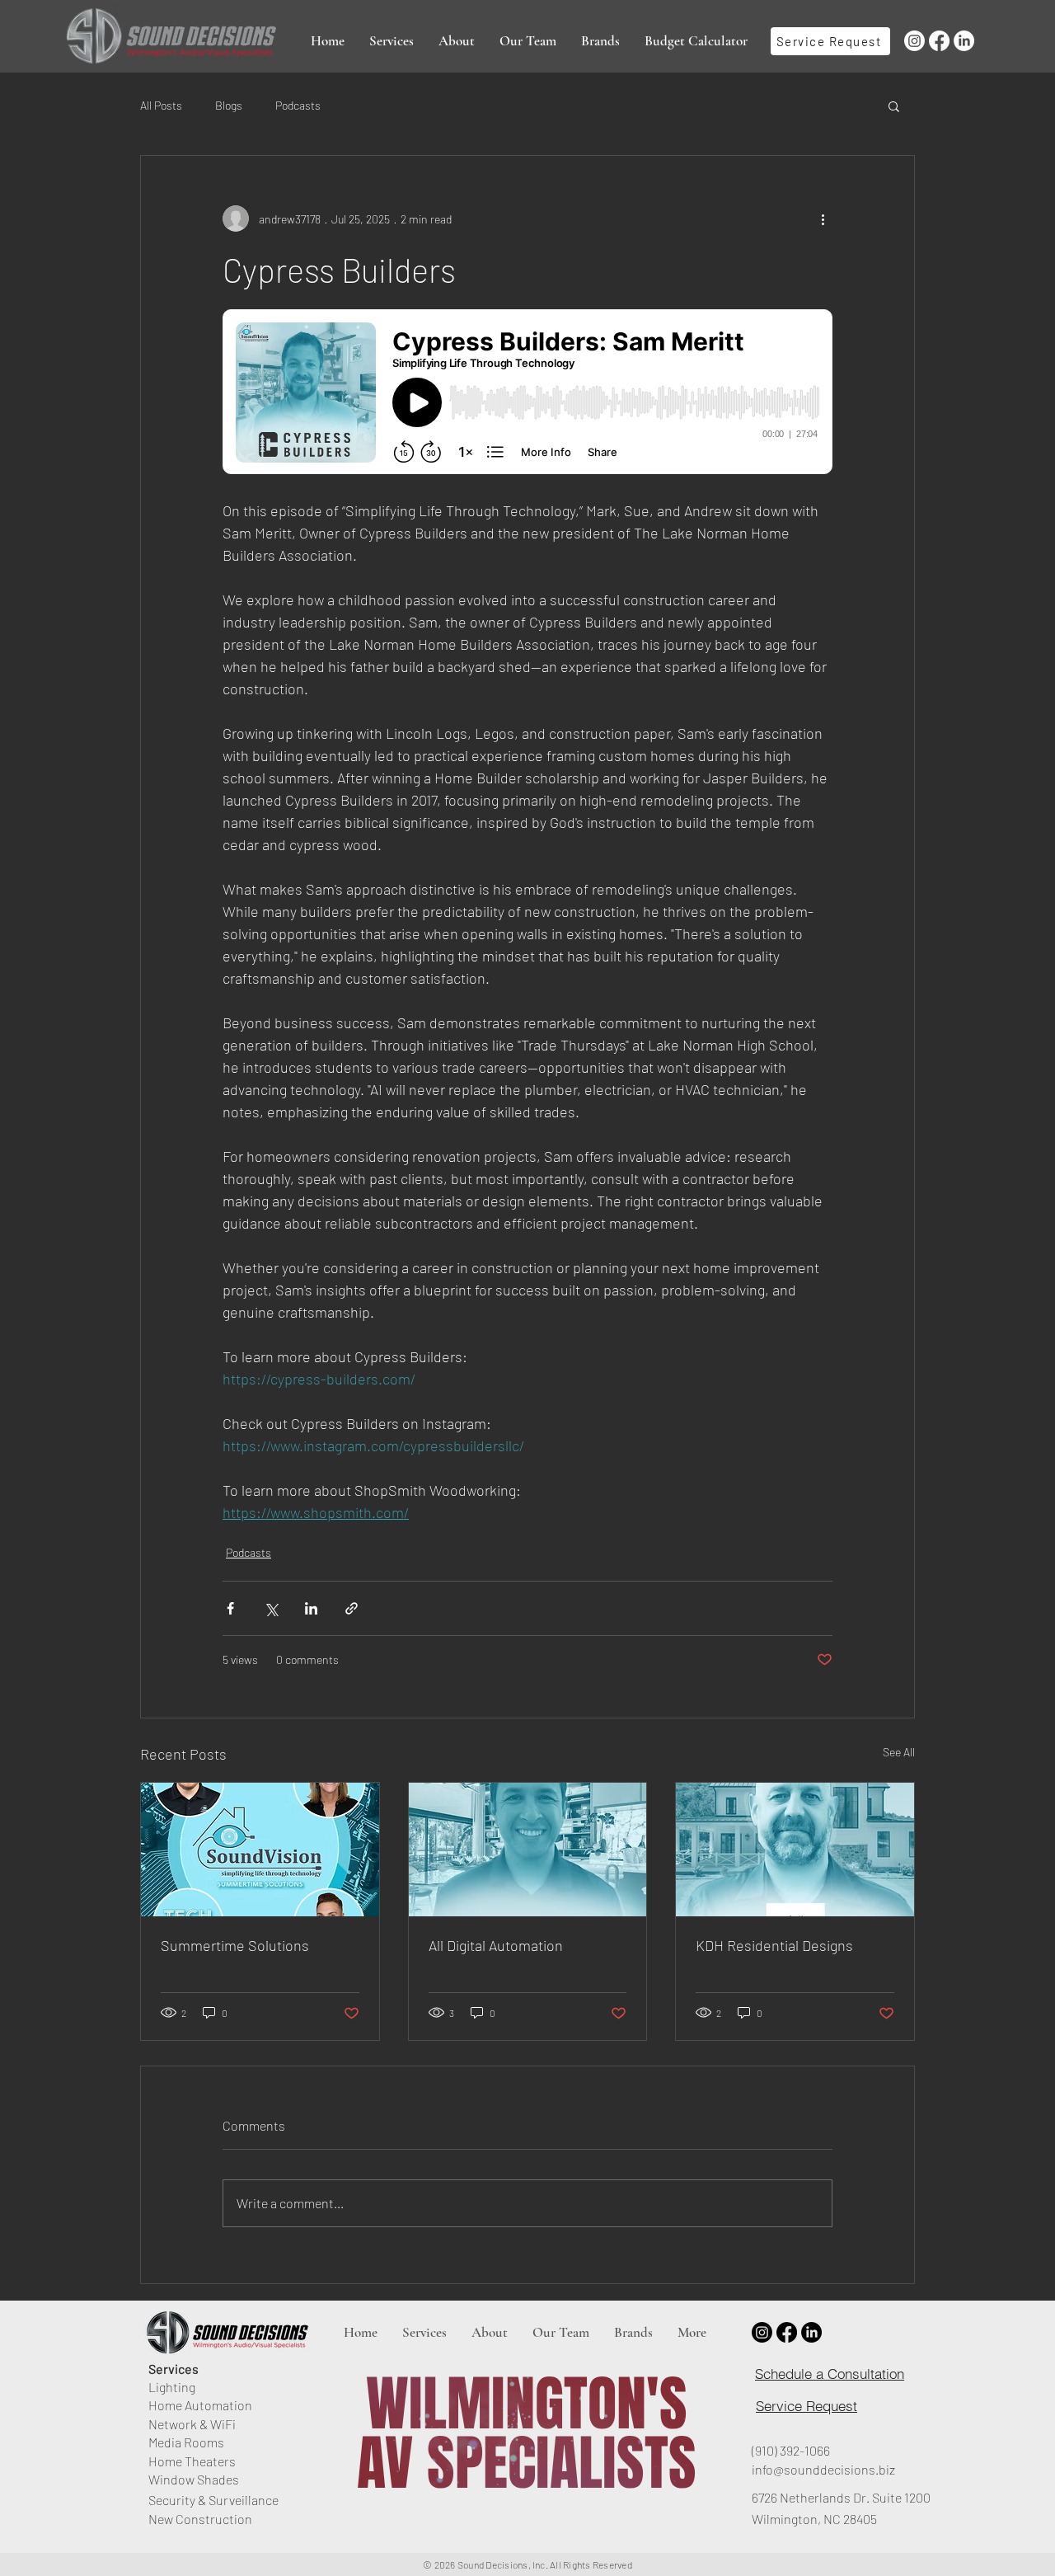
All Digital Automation (496, 1945)
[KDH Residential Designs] (795, 1850)
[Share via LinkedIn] (311, 1608)
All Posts (161, 105)
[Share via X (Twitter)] (271, 1608)
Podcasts (298, 105)
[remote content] (527, 393)
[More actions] (823, 219)
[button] (392, 41)
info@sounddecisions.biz (823, 2469)
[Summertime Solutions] (260, 1850)
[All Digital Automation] (528, 1850)
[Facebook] (939, 41)
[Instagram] (914, 41)
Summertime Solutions (235, 1945)
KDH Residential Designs (774, 1945)
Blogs (229, 105)
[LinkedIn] (964, 41)
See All (899, 1752)
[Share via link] (352, 1608)
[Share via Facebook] (230, 1608)
